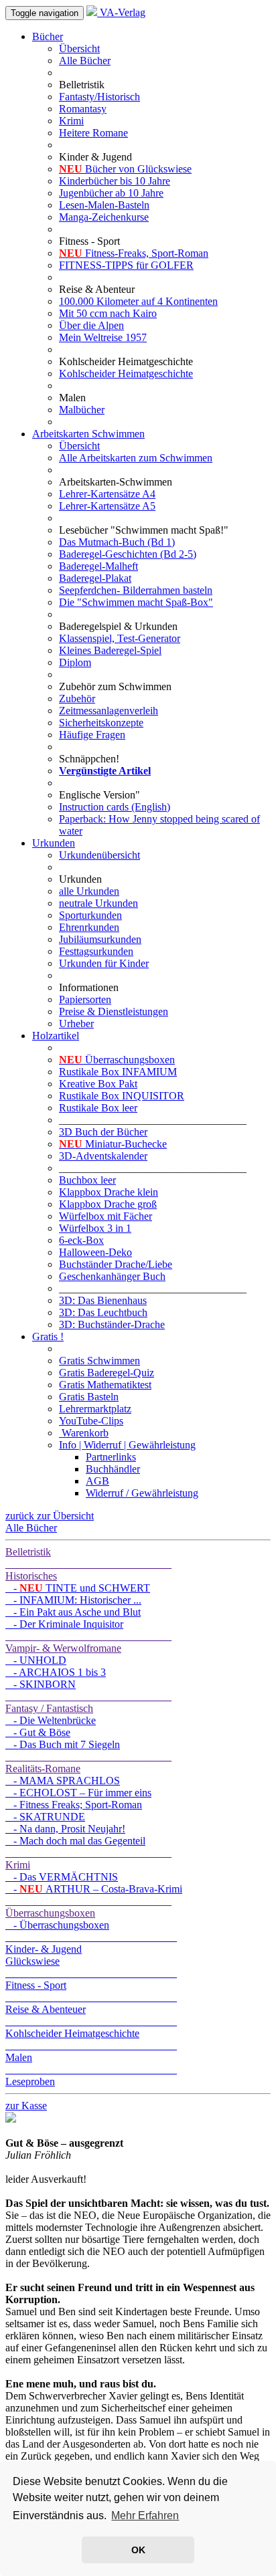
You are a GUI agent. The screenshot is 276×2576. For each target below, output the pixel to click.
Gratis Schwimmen (99, 1361)
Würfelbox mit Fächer (106, 1216)
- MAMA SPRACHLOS (63, 1781)
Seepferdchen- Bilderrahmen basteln (136, 590)
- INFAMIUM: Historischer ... (73, 1600)
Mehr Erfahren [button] (145, 2515)
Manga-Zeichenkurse (104, 217)
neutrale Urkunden (98, 903)
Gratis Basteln (89, 1397)
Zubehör (77, 699)
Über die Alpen (91, 325)
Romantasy (83, 109)
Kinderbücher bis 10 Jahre (115, 181)
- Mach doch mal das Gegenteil (75, 1841)
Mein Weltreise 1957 (103, 337)
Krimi (71, 121)
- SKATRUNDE (45, 1817)
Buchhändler (113, 1469)
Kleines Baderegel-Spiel (110, 650)
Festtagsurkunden (96, 951)
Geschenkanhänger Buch (112, 1276)
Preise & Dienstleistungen (114, 1011)
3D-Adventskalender (103, 1156)
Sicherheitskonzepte (101, 723)
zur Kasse (26, 2106)
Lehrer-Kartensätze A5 (107, 506)
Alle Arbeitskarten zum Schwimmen (136, 458)
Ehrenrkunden (89, 927)
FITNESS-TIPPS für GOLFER (126, 265)
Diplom (75, 662)
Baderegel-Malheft (98, 566)
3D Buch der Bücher (103, 1132)
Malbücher (82, 410)
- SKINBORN (41, 1684)
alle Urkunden (89, 891)
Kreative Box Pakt (98, 1084)
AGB (97, 1481)
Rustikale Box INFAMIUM (118, 1072)
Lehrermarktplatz (95, 1409)
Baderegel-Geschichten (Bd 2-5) (128, 554)
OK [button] (138, 2550)
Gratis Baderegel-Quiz (107, 1373)
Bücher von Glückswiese (125, 169)
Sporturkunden (90, 915)
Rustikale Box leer (98, 1108)
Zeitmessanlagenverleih (109, 711)
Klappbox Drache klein (109, 1192)
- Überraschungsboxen (57, 1925)
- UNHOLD (36, 1660)
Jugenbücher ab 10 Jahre (111, 193)
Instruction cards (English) (115, 807)
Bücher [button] (48, 36)
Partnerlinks (111, 1457)
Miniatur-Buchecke (113, 1144)
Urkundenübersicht (99, 855)
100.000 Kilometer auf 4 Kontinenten (138, 301)
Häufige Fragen (92, 735)
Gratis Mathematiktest (105, 1385)
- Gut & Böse (38, 1732)
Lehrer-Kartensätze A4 (107, 494)
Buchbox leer (87, 1180)
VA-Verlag (121, 12)
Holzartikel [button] (56, 1036)
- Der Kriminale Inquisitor (64, 1624)
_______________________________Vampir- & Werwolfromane (88, 1642)
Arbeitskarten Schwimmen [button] (88, 434)
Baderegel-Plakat (95, 578)
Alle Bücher (85, 61)
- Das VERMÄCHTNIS (62, 1877)
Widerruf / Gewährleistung (142, 1493)
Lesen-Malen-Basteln (104, 205)
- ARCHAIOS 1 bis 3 (56, 1672)
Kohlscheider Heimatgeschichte (126, 373)
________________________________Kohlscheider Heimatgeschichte (91, 2027)
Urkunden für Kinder (104, 963)
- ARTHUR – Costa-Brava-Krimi (94, 1889)
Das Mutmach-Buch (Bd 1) (117, 542)
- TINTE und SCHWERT (78, 1588)
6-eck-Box (81, 1240)
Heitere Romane (93, 133)
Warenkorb (84, 1433)
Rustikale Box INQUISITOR (122, 1096)
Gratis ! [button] (48, 1336)
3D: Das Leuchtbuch (103, 1312)
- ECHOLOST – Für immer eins (78, 1793)
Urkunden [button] (54, 843)
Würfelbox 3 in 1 (95, 1228)
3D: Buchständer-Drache (112, 1324)
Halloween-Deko (95, 1252)
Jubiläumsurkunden (100, 939)
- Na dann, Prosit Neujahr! (65, 1829)
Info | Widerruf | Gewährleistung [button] (127, 1445)
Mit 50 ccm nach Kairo (108, 313)
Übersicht (79, 48)
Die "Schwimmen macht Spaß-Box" (136, 602)
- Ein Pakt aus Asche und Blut (73, 1612)
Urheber (76, 1024)
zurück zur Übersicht (50, 1516)
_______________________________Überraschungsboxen (88, 1907)
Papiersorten (85, 999)
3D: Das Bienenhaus (103, 1300)
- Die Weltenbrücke (51, 1720)
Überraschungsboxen (117, 1060)
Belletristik (28, 1552)
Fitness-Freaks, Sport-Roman (134, 253)
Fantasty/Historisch (99, 97)
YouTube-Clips (91, 1421)
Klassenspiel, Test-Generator (120, 638)
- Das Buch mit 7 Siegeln (63, 1744)
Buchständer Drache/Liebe (116, 1264)
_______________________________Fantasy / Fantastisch (88, 1702)
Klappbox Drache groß (108, 1204)
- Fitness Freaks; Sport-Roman (74, 1805)
